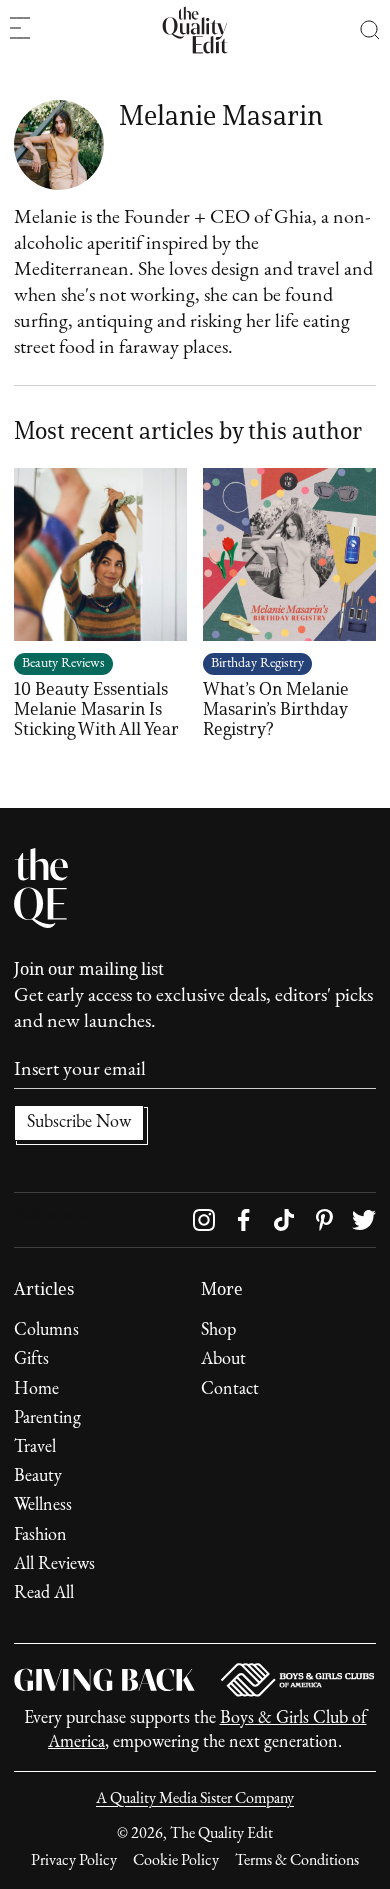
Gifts (31, 1360)
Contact (230, 1390)
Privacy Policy (74, 1861)
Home (36, 1390)
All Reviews (54, 1565)
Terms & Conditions (297, 1861)
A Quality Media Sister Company (195, 1799)
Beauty (38, 1477)
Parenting (47, 1419)
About (223, 1360)
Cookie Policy (176, 1861)
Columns (46, 1331)
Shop (218, 1331)
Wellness (43, 1506)
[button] (370, 30)
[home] (195, 30)
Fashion (40, 1536)
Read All (44, 1594)
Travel (35, 1448)
